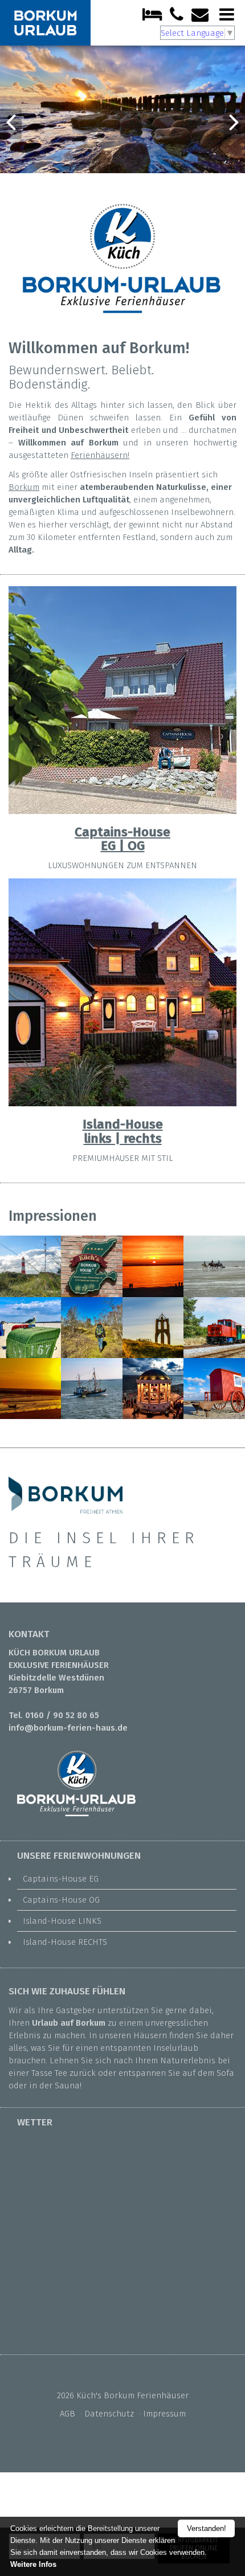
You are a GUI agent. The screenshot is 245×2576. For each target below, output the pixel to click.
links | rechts (123, 1138)
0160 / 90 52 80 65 (62, 1715)
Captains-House (122, 832)
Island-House (123, 1124)
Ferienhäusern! (100, 455)
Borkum (24, 487)
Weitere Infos (33, 2564)
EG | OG (123, 846)
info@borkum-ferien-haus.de (68, 1728)
